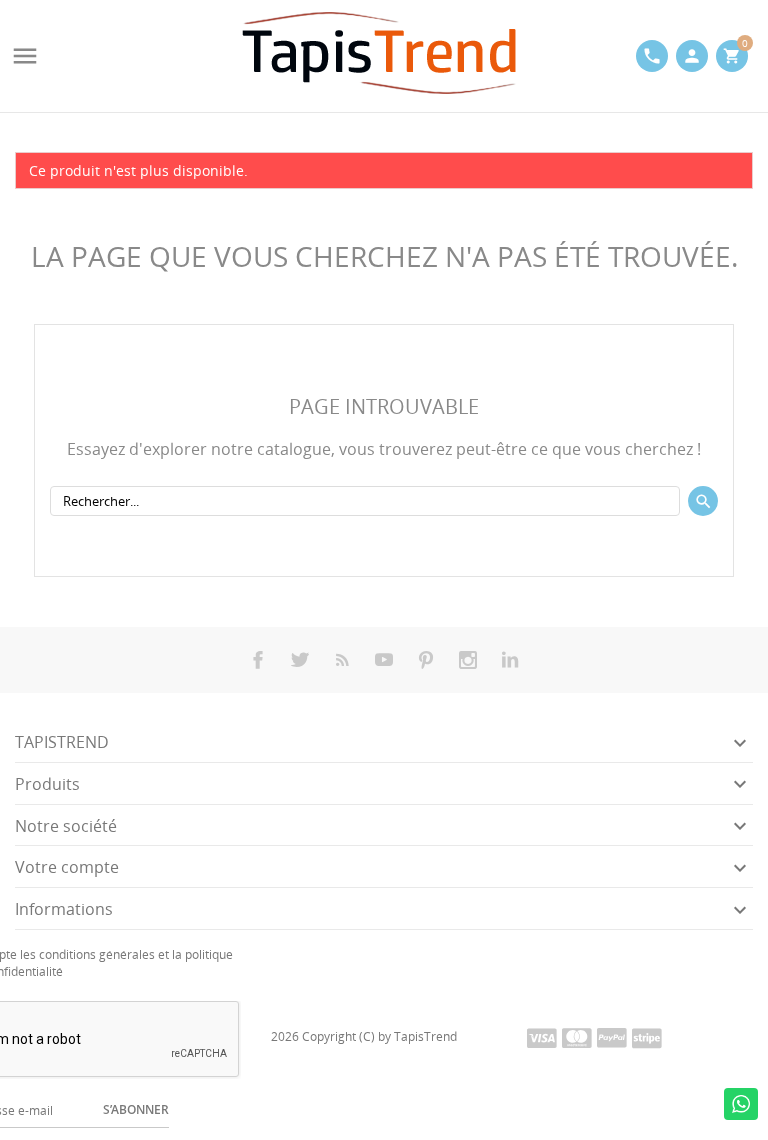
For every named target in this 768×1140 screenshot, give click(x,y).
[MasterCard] (577, 1037)
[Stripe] (647, 1037)
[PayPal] (612, 1037)
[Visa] (542, 1037)
